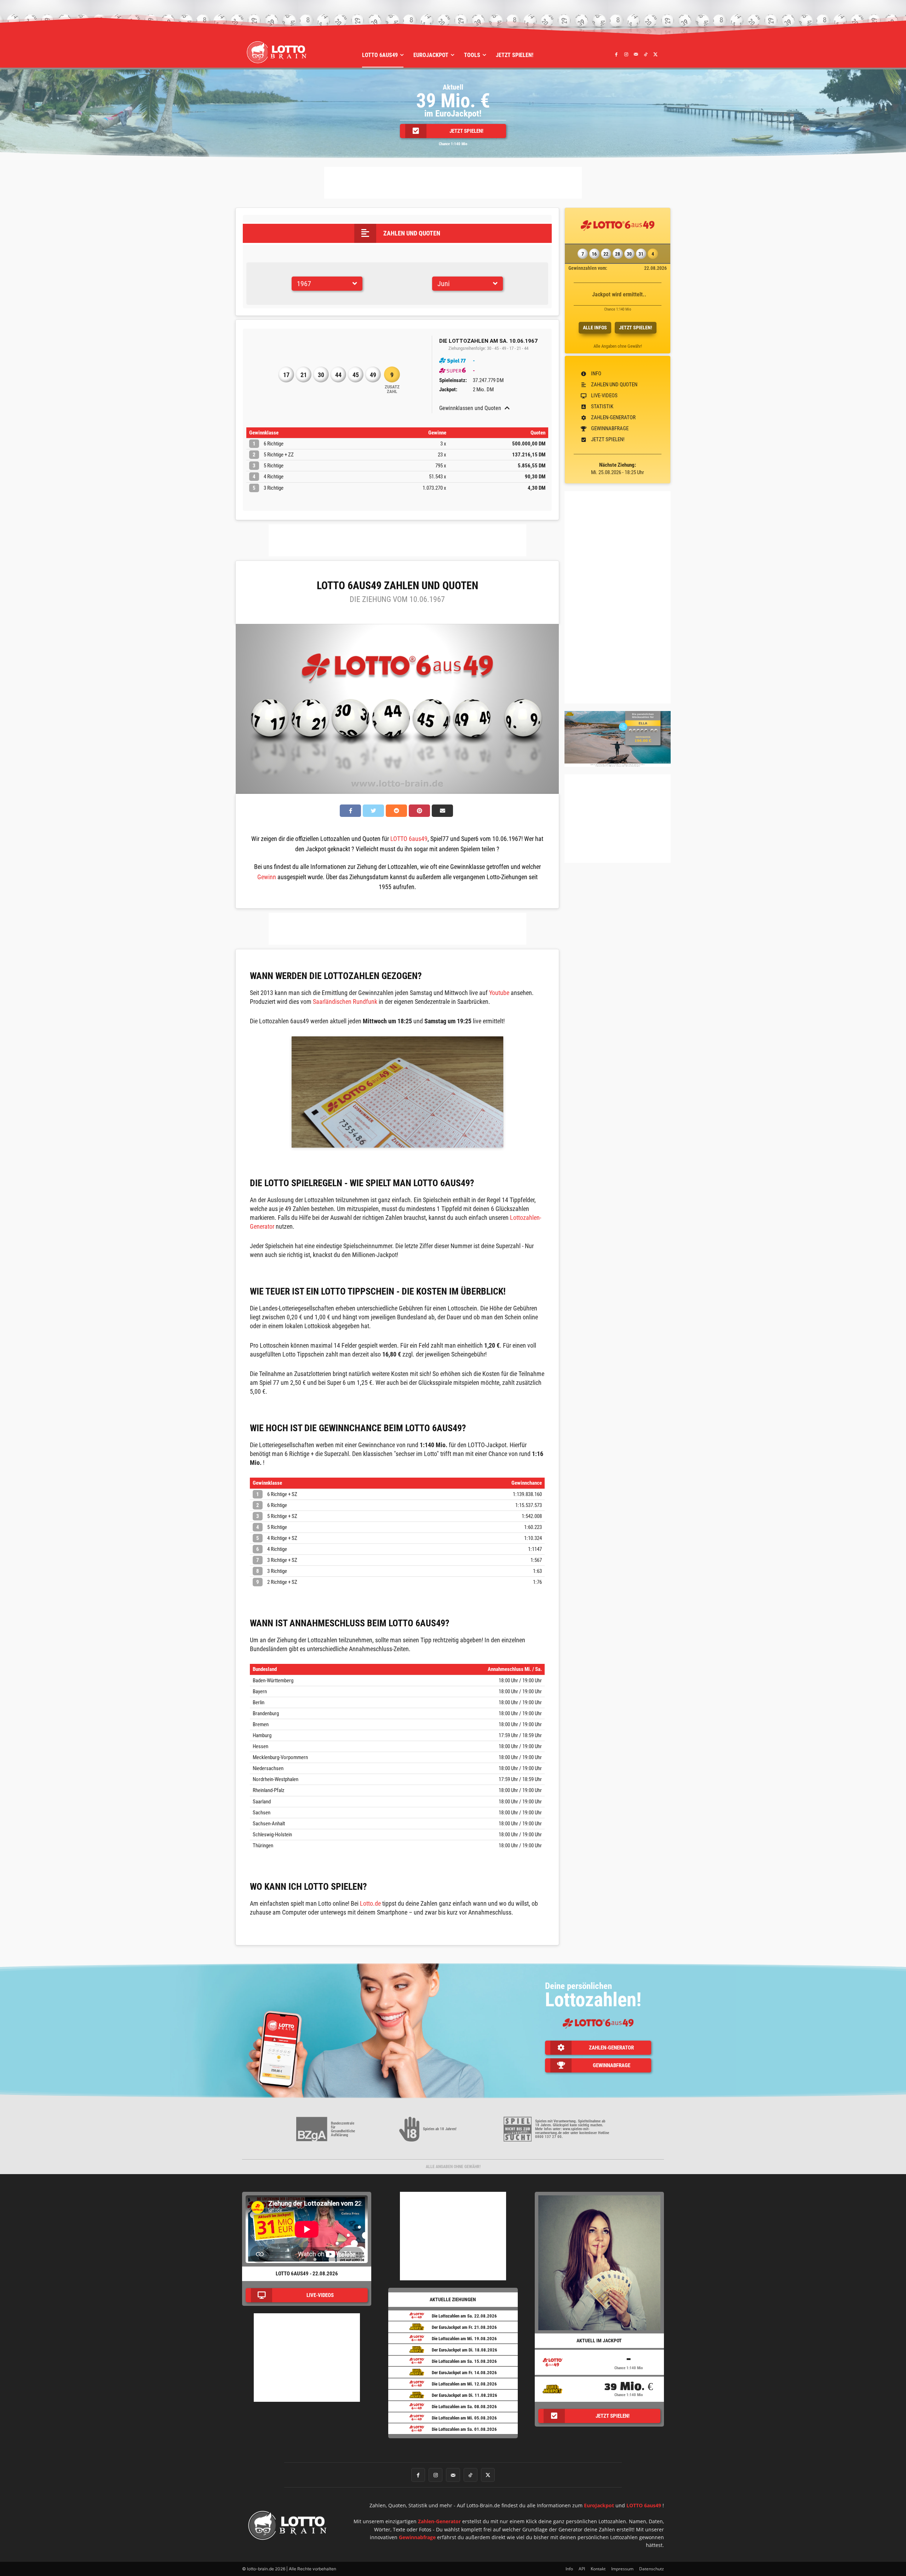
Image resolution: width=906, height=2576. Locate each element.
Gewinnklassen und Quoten (470, 408)
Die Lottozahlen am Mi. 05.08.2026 (464, 2418)
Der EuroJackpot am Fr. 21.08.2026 (464, 2327)
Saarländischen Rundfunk (345, 1002)
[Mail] (636, 54)
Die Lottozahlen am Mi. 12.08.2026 (464, 2384)
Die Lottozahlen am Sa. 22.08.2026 (464, 2316)
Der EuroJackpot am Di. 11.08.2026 (465, 2395)
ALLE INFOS (595, 328)
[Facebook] (617, 54)
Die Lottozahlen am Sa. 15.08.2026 (464, 2361)
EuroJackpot (599, 2505)
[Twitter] (655, 54)
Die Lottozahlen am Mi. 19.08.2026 (464, 2339)
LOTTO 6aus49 (409, 839)
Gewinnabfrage (417, 2537)
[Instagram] (626, 54)
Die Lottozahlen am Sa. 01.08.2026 (464, 2429)
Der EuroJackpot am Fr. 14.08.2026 (464, 2373)
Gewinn (267, 877)
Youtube (499, 993)
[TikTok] (646, 54)
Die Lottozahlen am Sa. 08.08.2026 (464, 2407)
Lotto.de (370, 1903)
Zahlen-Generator (439, 2521)
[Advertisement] (453, 183)
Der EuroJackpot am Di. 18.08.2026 (465, 2350)
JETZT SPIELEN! (636, 328)
